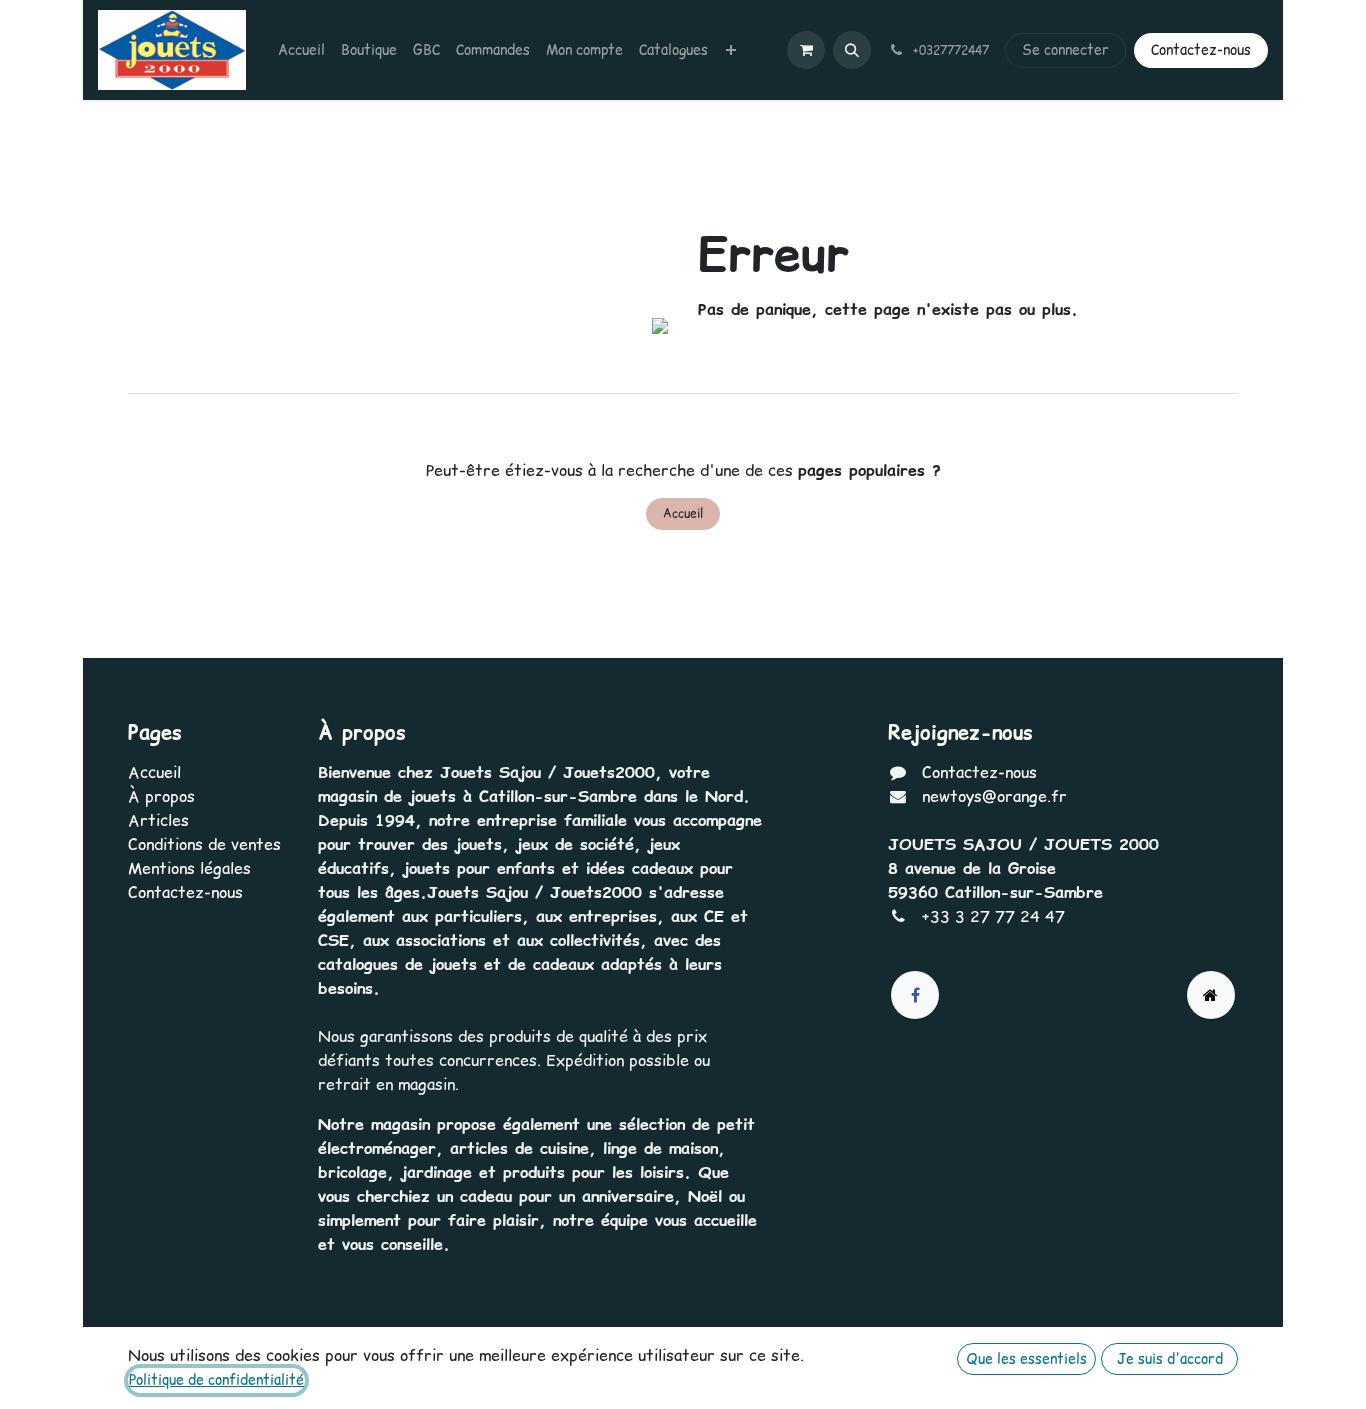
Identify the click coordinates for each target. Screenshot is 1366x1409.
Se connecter (1065, 50)
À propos (161, 796)
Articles (158, 820)
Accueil (683, 513)
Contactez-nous (1201, 50)
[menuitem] (301, 50)
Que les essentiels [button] (1026, 1359)
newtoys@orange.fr (994, 796)
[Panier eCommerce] (806, 50)
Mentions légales (189, 868)
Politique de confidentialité (216, 1380)
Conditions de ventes (204, 844)
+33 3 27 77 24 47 (993, 916)
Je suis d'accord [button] (1170, 1359)
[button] (852, 50)
